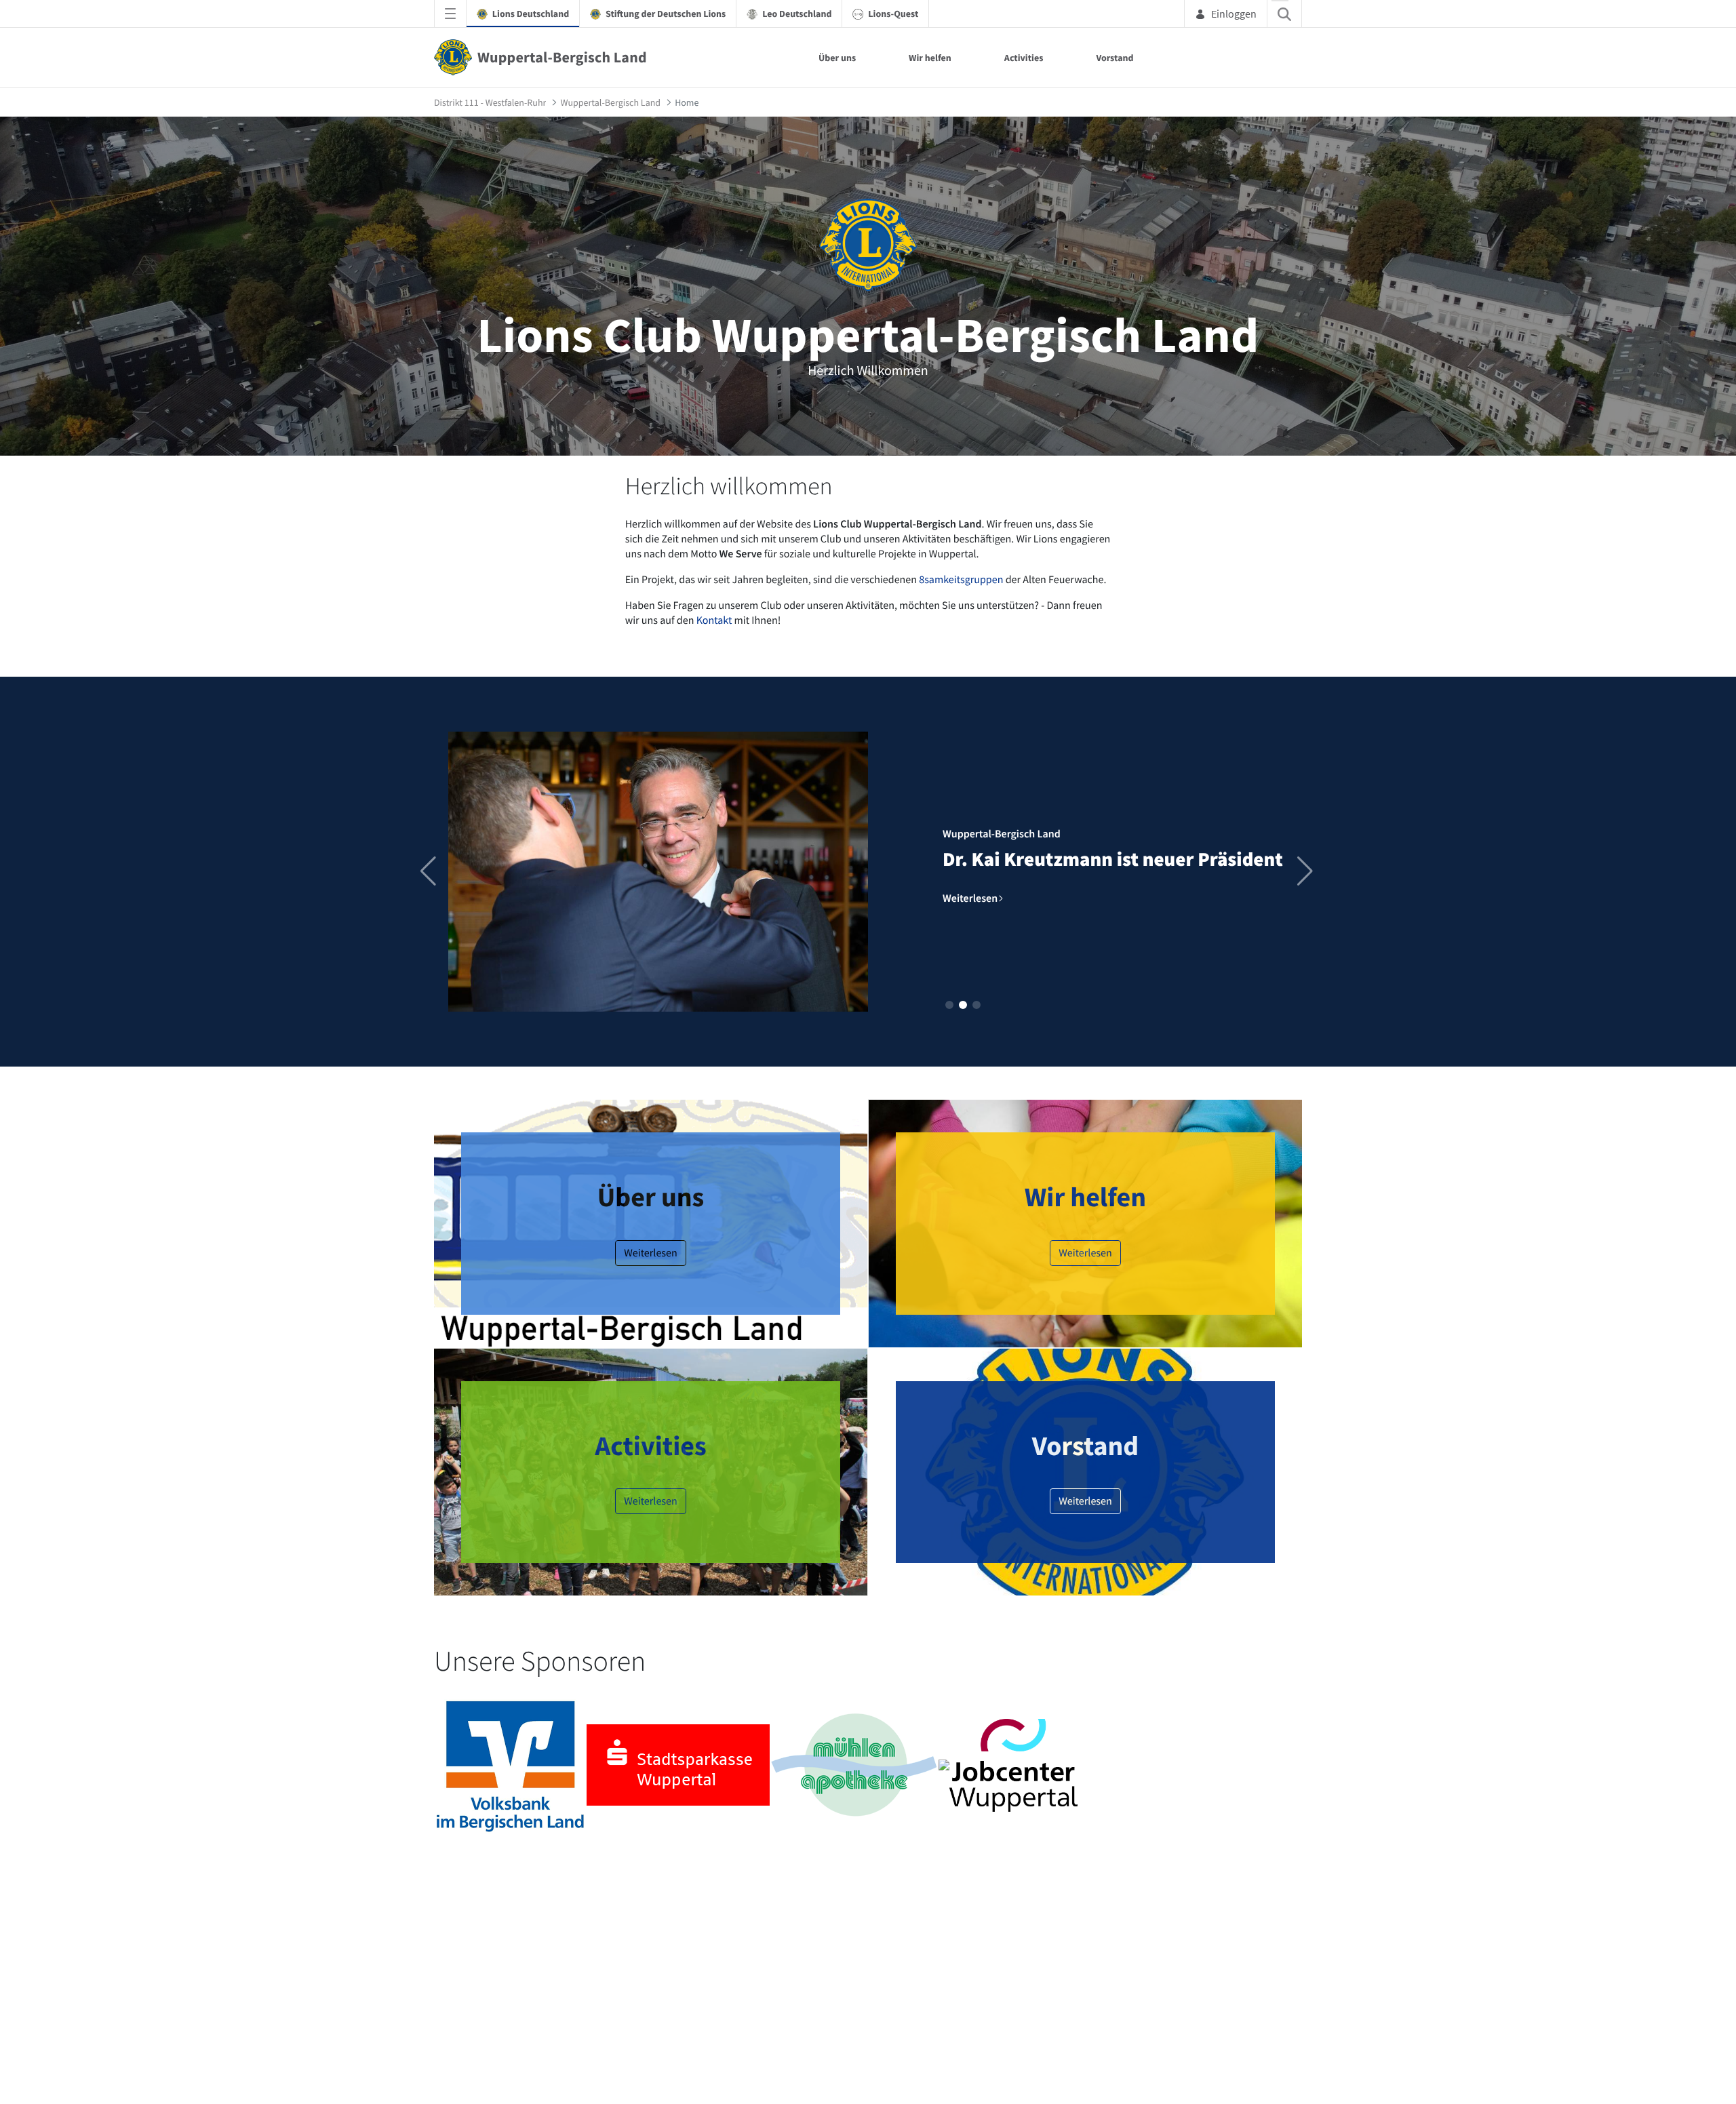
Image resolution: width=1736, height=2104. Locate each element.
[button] (949, 1005)
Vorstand (1114, 58)
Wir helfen (930, 58)
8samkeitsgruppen (962, 580)
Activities (1024, 58)
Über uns (837, 58)
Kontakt (715, 620)
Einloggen (1234, 14)
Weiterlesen (651, 1253)
